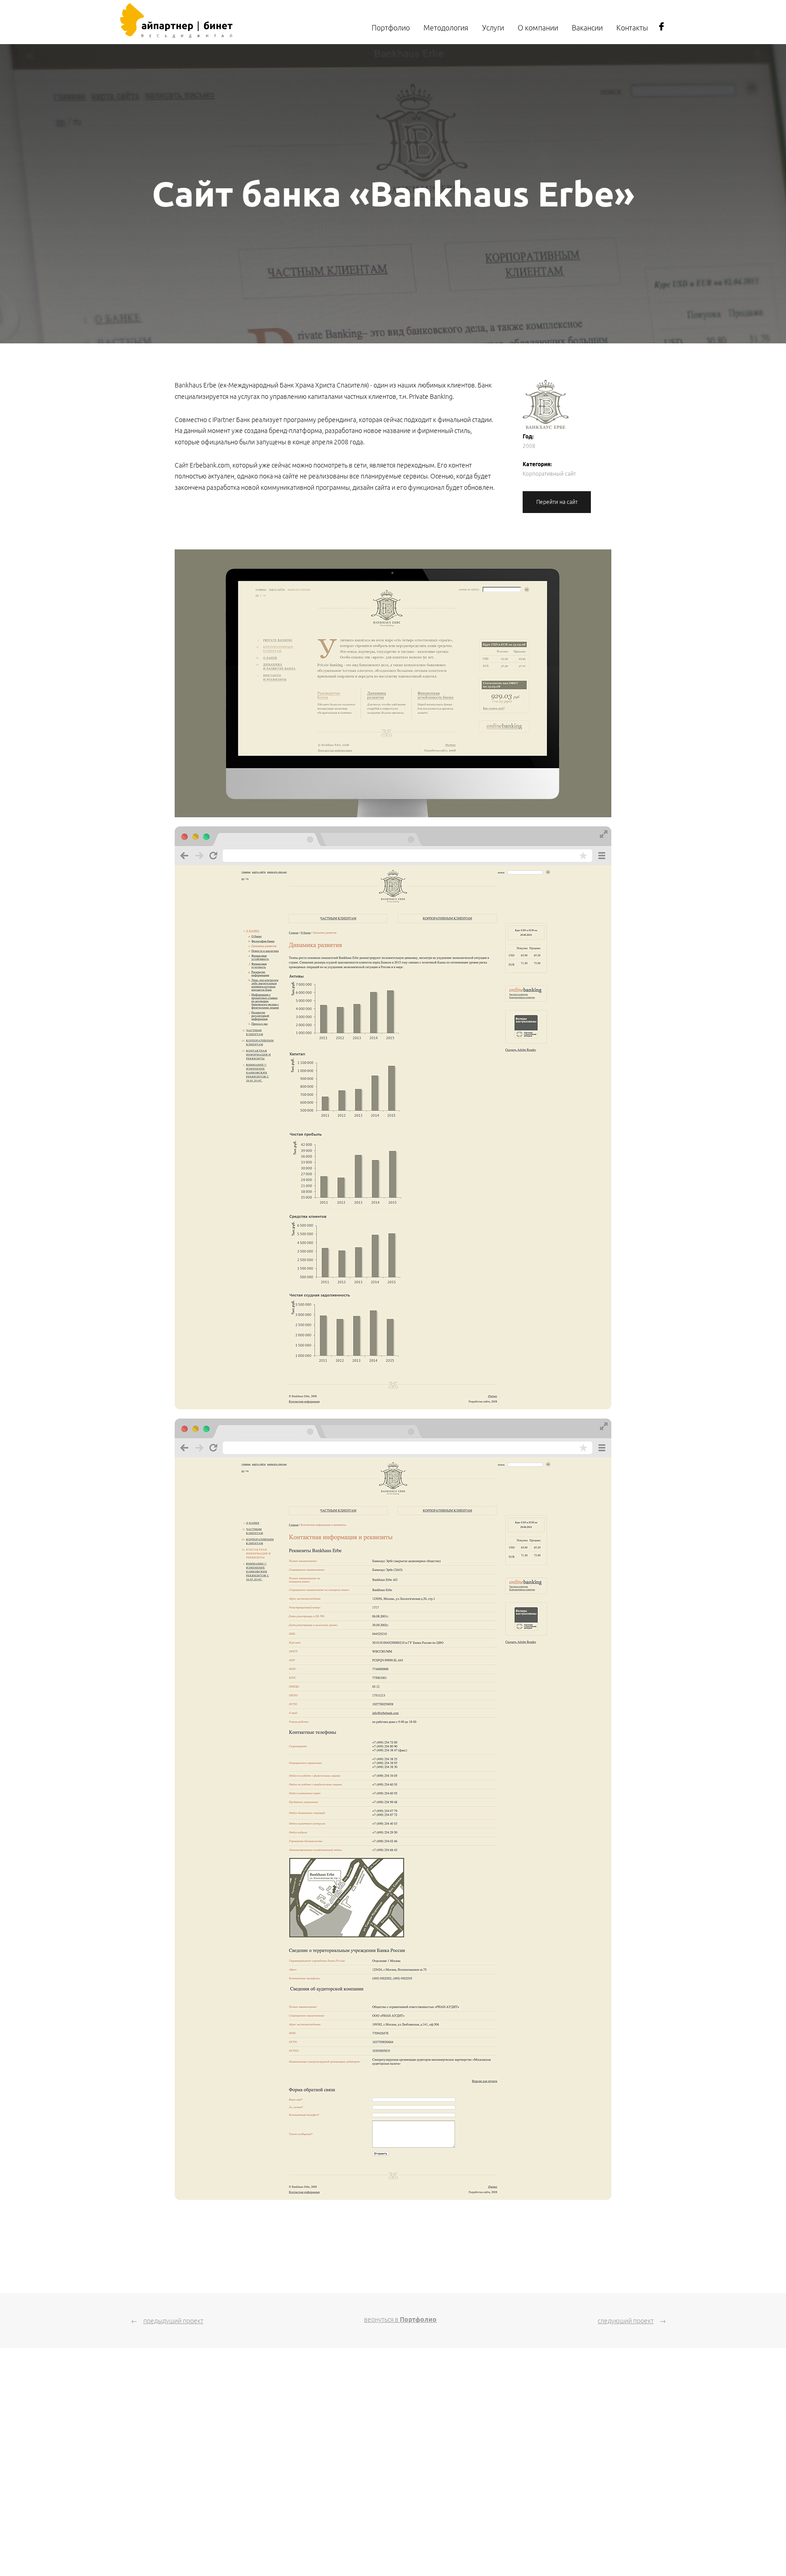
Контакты (632, 28)
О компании (538, 28)
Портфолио (391, 28)
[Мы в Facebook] (661, 29)
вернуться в (400, 2319)
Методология (446, 28)
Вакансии (587, 28)
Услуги (493, 28)
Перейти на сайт (557, 502)
